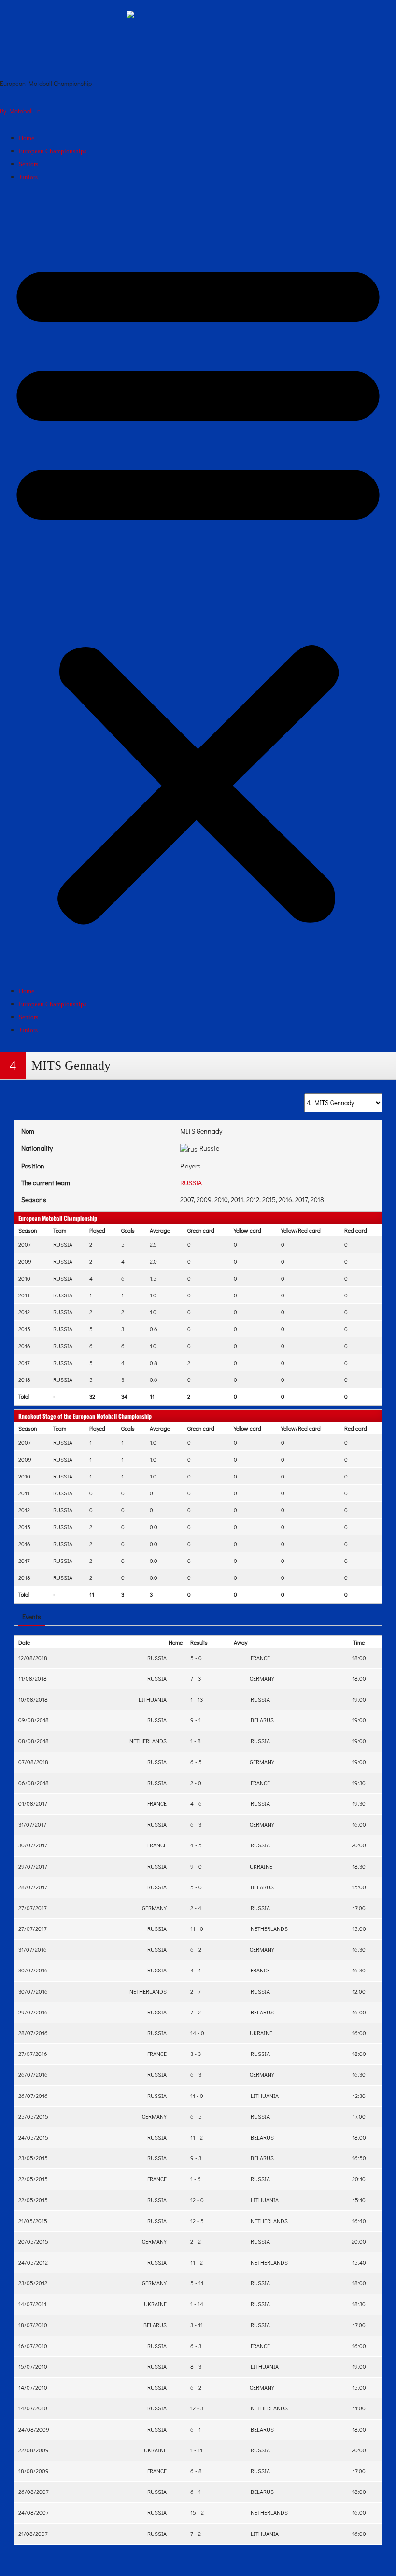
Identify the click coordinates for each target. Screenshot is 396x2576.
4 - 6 (196, 1803)
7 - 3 (196, 1678)
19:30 (359, 1783)
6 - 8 (196, 2471)
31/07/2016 (33, 1949)
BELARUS (261, 1720)
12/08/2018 (33, 1658)
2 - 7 (196, 1991)
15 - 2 (197, 2512)
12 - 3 (197, 2408)
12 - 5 (197, 2221)
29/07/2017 (33, 1866)
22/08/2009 (34, 2450)
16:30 (359, 1949)
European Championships (53, 151)
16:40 (359, 2221)
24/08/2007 (34, 2512)
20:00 (359, 1845)
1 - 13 (197, 1699)
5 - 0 (196, 1658)
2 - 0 (196, 1783)
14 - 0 (197, 2033)
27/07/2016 (33, 2054)
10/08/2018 (33, 1699)
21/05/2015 (33, 2221)
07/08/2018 (33, 1762)
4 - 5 (196, 1845)
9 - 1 (196, 1720)
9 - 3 (196, 2158)
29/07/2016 (33, 2012)
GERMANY (261, 1678)
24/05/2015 (33, 2137)
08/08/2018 (34, 1741)
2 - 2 (196, 2241)
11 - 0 (197, 1928)
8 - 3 (196, 2366)
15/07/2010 (33, 2366)
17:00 (359, 1908)
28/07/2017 (33, 1887)
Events (32, 1616)
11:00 (359, 2408)
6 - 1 (196, 2429)
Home (27, 138)
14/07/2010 (33, 2387)
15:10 (359, 2200)
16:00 (359, 1824)
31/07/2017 (32, 1824)
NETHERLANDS (149, 1741)
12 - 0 (197, 2200)
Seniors (28, 164)
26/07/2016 (33, 2074)
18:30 (359, 1866)
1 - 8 (196, 1741)
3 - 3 (196, 2054)
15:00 (359, 1887)
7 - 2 (196, 2012)
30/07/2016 (33, 1970)
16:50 (359, 2158)
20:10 (359, 2179)
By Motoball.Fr (20, 111)
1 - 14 (197, 2304)
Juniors (28, 177)
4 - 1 (196, 1970)
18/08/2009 (34, 2471)
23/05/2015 (33, 2158)
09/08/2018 (34, 1720)
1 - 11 (196, 2450)
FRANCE (259, 1658)
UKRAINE (260, 1866)
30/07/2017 (33, 1845)
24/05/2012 (33, 2262)
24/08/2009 (34, 2429)
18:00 (359, 1658)
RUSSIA (191, 1183)
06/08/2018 (34, 1783)
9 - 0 (196, 1866)
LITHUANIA (153, 1699)
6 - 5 (196, 1762)
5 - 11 (197, 2283)
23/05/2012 (33, 2283)
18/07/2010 (33, 2325)
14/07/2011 (32, 2304)
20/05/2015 (33, 2241)
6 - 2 (196, 1949)
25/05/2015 (33, 2116)
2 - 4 (196, 1908)
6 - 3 (196, 1824)
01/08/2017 (33, 1803)
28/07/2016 (33, 2033)
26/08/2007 (34, 2492)
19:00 (359, 1699)
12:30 (359, 2096)
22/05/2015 (33, 2179)
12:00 (359, 1991)
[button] (198, 588)
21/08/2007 (33, 2534)
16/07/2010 (33, 2346)
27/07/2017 (33, 1908)
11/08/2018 (33, 1678)
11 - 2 (197, 2137)
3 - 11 (197, 2325)
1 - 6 (196, 2179)
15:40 (359, 2262)
